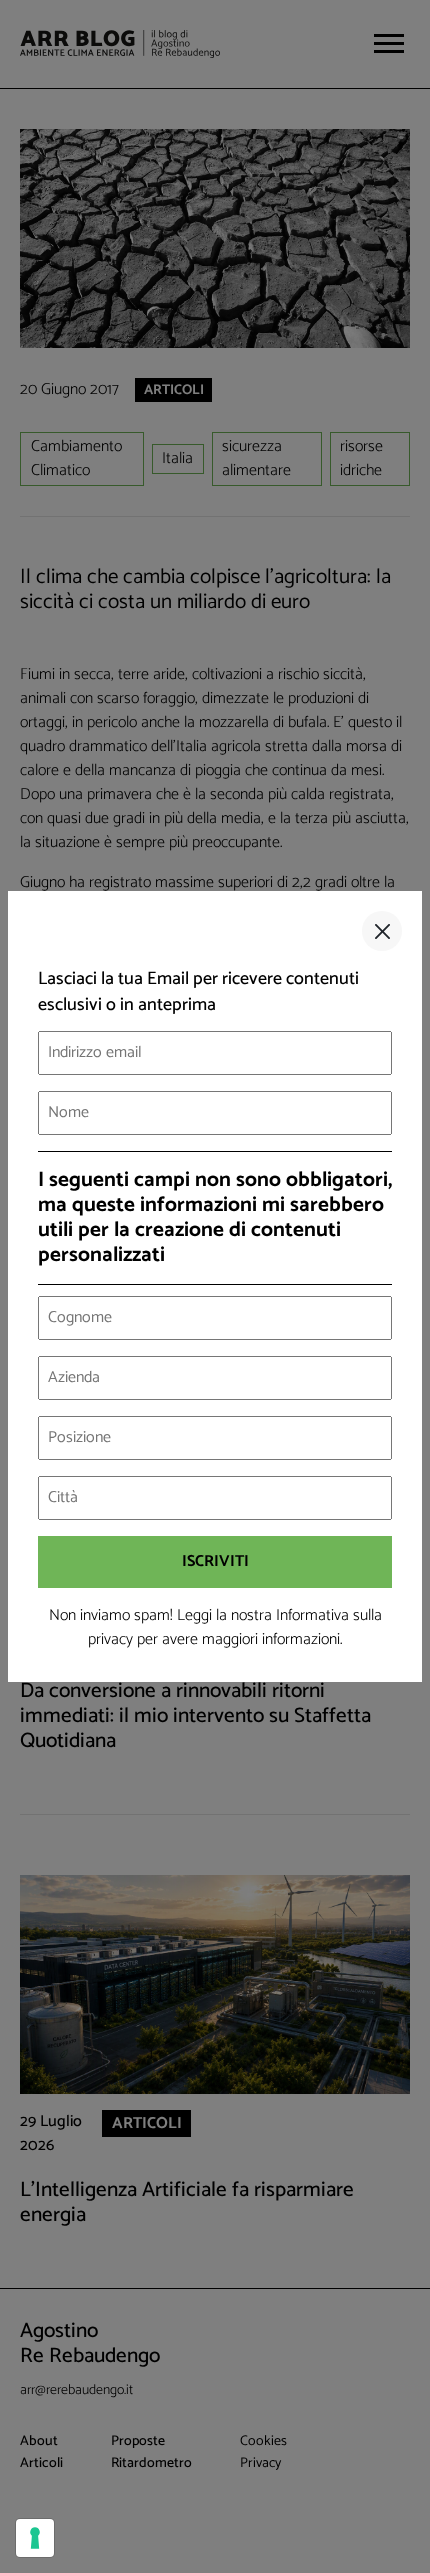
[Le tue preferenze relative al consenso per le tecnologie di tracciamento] (35, 2538)
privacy (110, 1639)
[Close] (382, 931)
